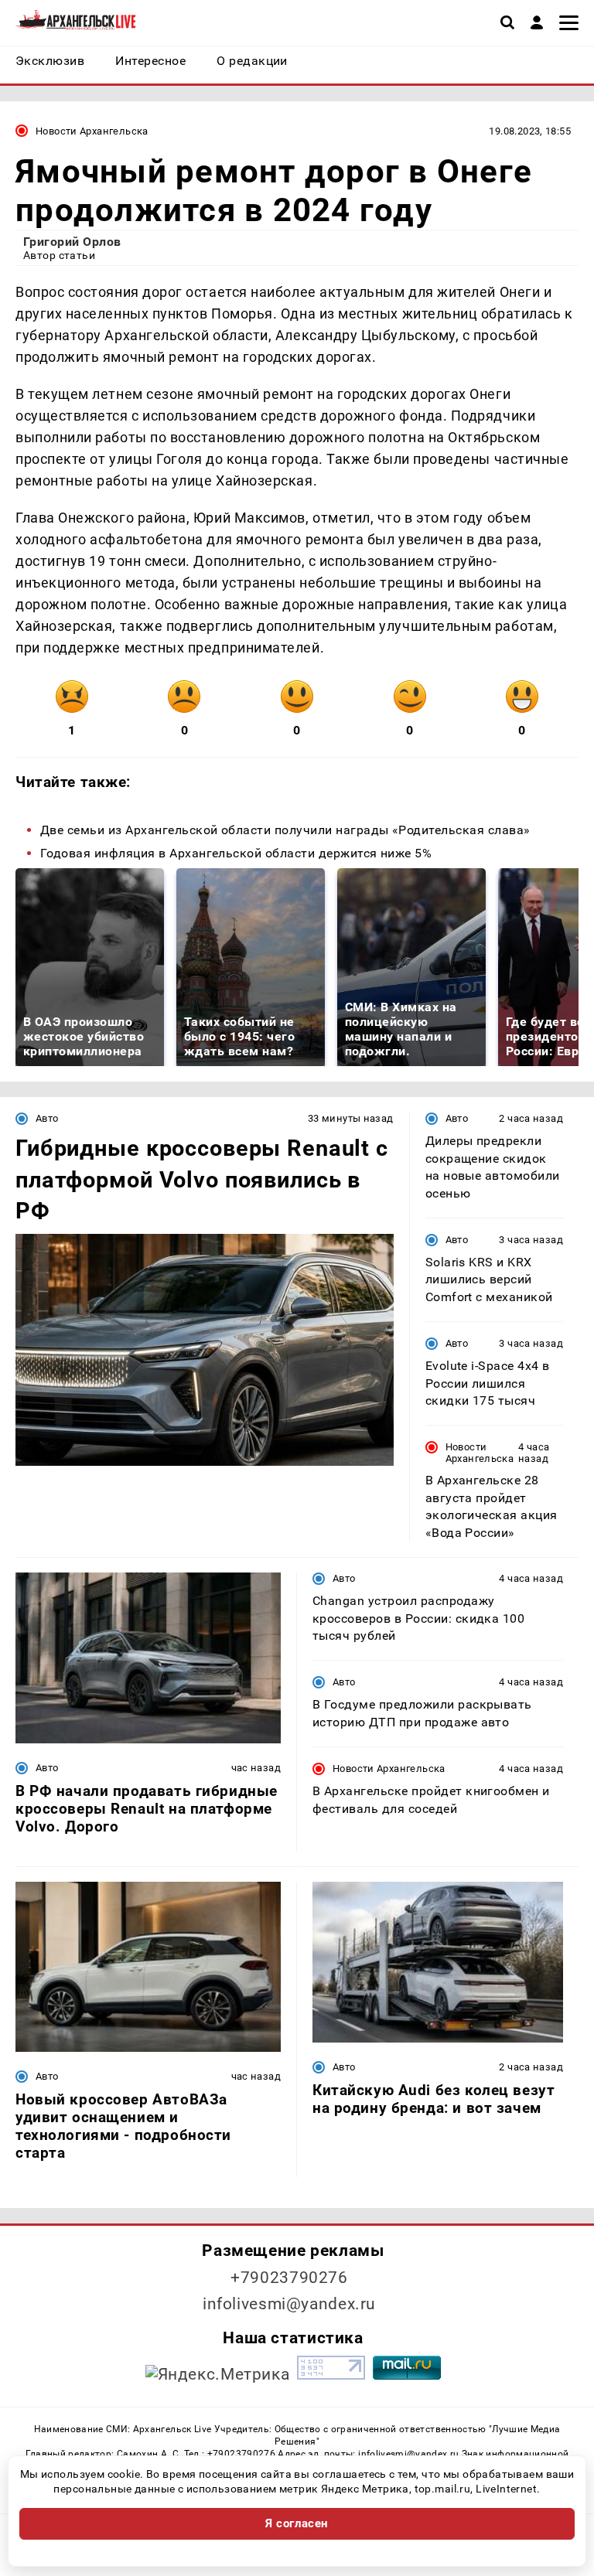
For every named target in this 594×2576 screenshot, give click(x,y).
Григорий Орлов (72, 242)
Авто (47, 1118)
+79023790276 (289, 2278)
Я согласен (297, 2523)
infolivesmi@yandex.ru (289, 2304)
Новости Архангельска (92, 131)
